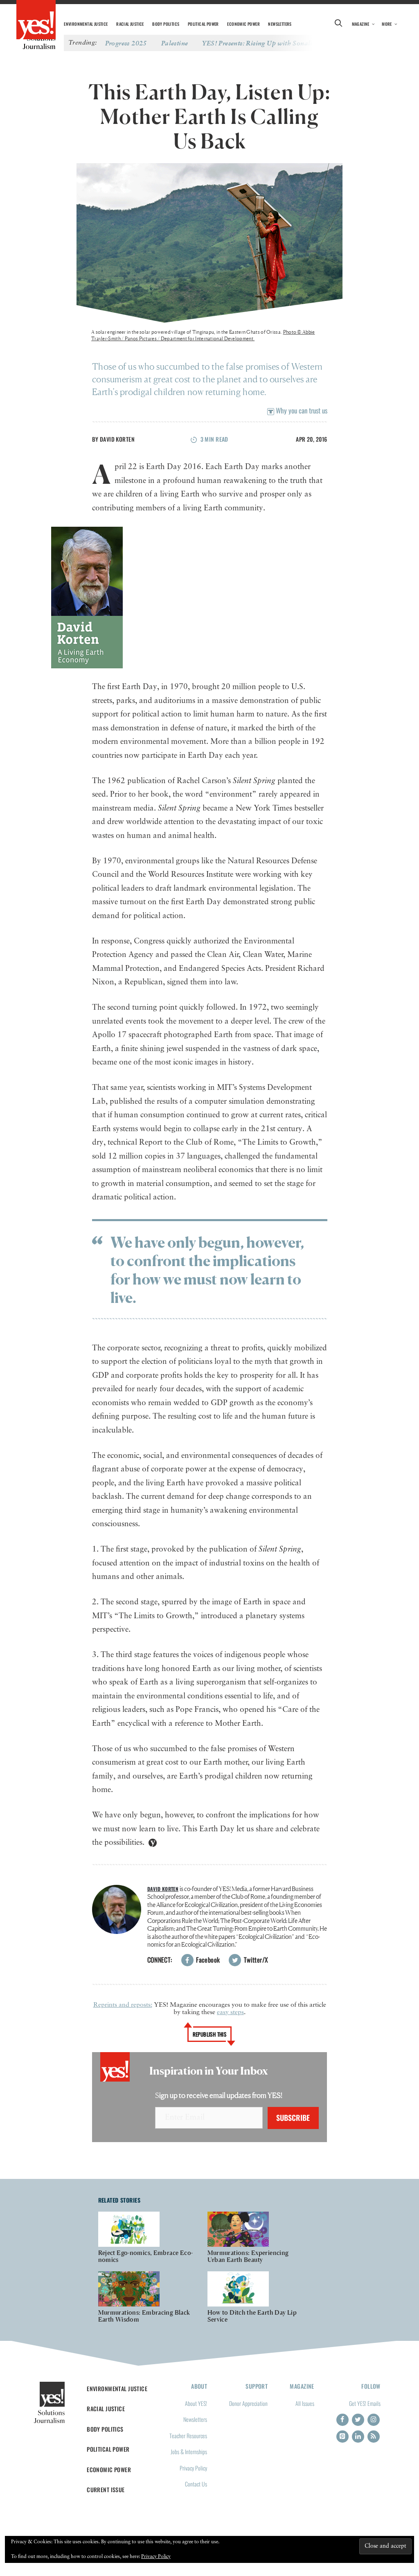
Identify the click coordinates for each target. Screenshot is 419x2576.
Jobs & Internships (189, 2451)
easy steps (230, 2012)
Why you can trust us (301, 410)
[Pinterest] (342, 2437)
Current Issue (106, 2490)
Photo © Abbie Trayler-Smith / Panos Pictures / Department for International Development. (203, 335)
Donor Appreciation (248, 2403)
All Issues (305, 2403)
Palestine (175, 43)
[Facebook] (342, 2420)
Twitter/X (255, 1960)
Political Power (203, 24)
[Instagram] (374, 2420)
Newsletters (280, 24)
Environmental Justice (86, 24)
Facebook (207, 1960)
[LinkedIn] (358, 2437)
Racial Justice (130, 24)
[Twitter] (358, 2420)
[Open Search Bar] (339, 24)
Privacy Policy (193, 2468)
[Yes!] (36, 20)
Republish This (210, 2034)
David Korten (117, 439)
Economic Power (243, 24)
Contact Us (196, 2484)
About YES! (196, 2403)
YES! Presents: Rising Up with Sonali (257, 43)
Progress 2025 (126, 43)
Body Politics (166, 24)
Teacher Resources (188, 2436)
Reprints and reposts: (123, 2005)
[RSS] (374, 2437)
